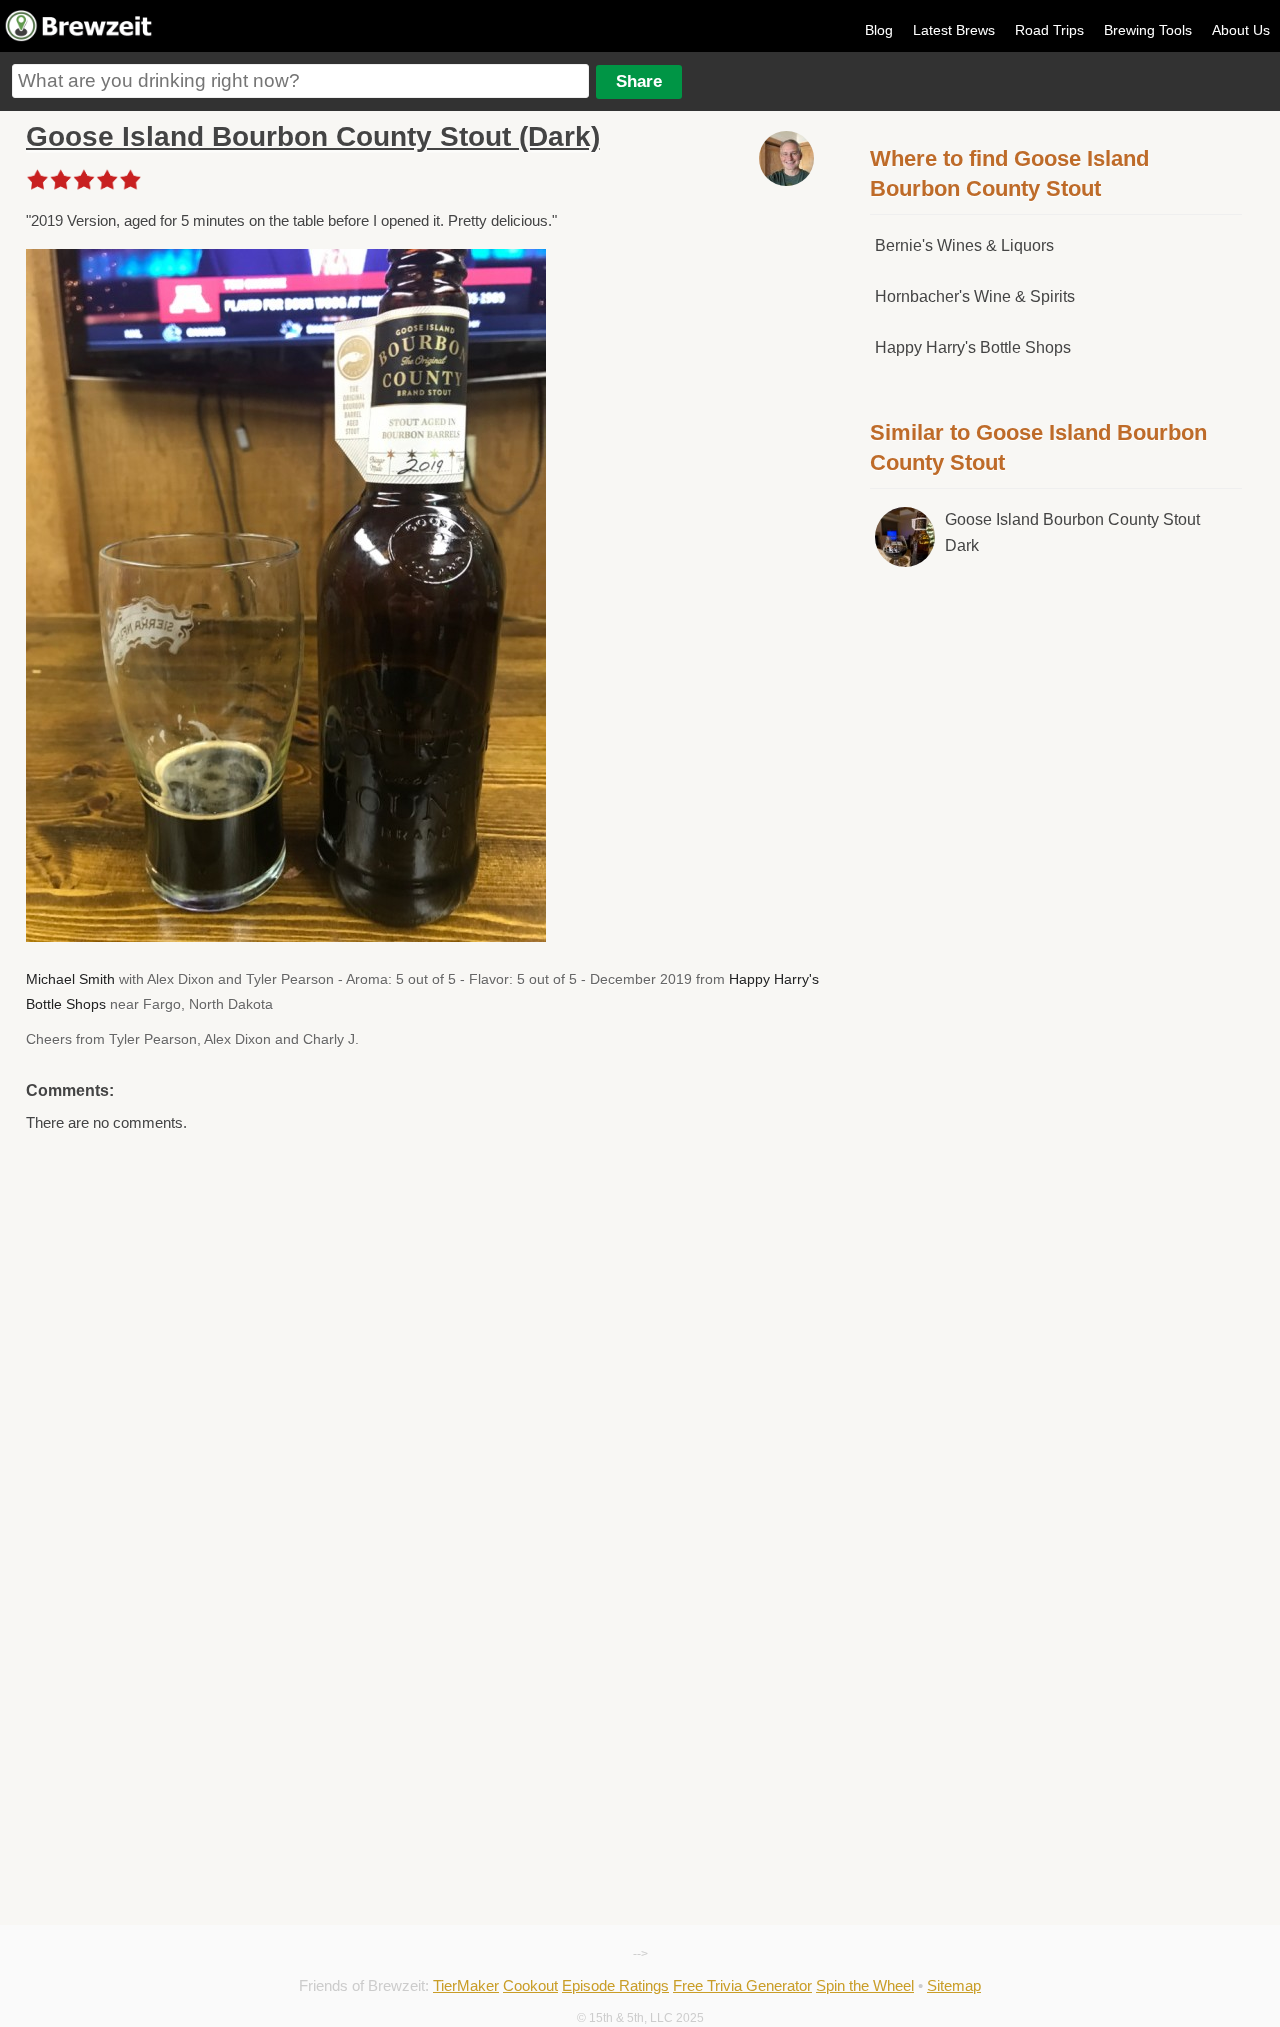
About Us (1241, 30)
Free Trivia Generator (742, 1985)
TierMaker (466, 1985)
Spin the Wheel (865, 1985)
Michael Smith (70, 979)
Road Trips (1049, 30)
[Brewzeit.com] (80, 38)
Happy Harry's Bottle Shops (973, 347)
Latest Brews (954, 30)
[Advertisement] (1056, 924)
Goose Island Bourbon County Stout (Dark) (313, 136)
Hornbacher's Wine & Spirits (975, 296)
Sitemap (954, 1985)
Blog (879, 30)
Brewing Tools (1148, 30)
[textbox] (300, 81)
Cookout (530, 1985)
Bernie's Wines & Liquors (964, 245)
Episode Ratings (615, 1985)
